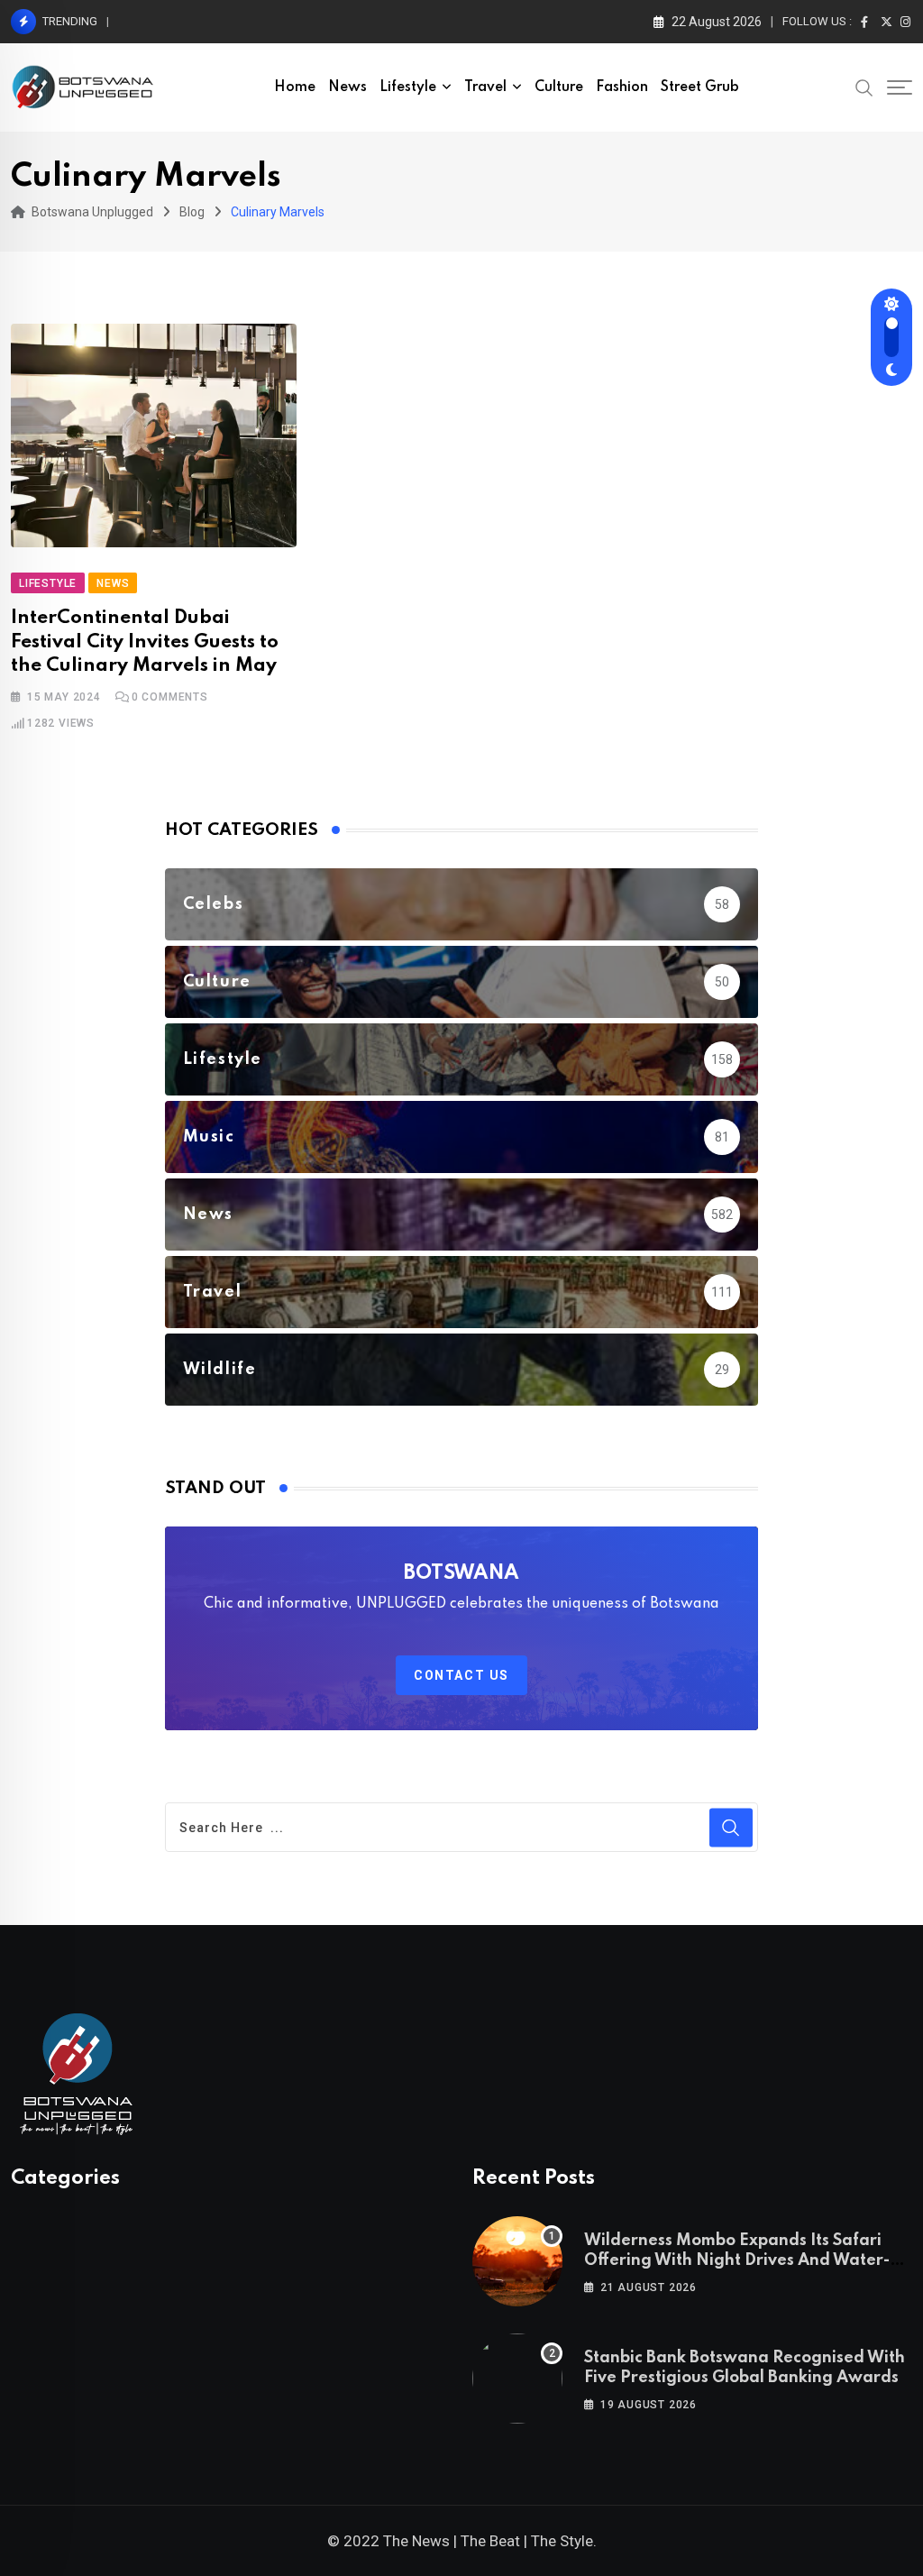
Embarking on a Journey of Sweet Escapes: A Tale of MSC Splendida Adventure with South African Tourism (414, 21)
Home (295, 87)
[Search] (864, 87)
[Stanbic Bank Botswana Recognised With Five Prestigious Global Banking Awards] (517, 2379)
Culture (559, 87)
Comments (170, 697)
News (347, 87)
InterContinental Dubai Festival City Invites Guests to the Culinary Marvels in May (145, 642)
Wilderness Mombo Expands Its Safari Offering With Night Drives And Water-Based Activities (737, 2261)
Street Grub (700, 87)
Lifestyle (408, 87)
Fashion (622, 87)
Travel (485, 87)
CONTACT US (461, 1675)
